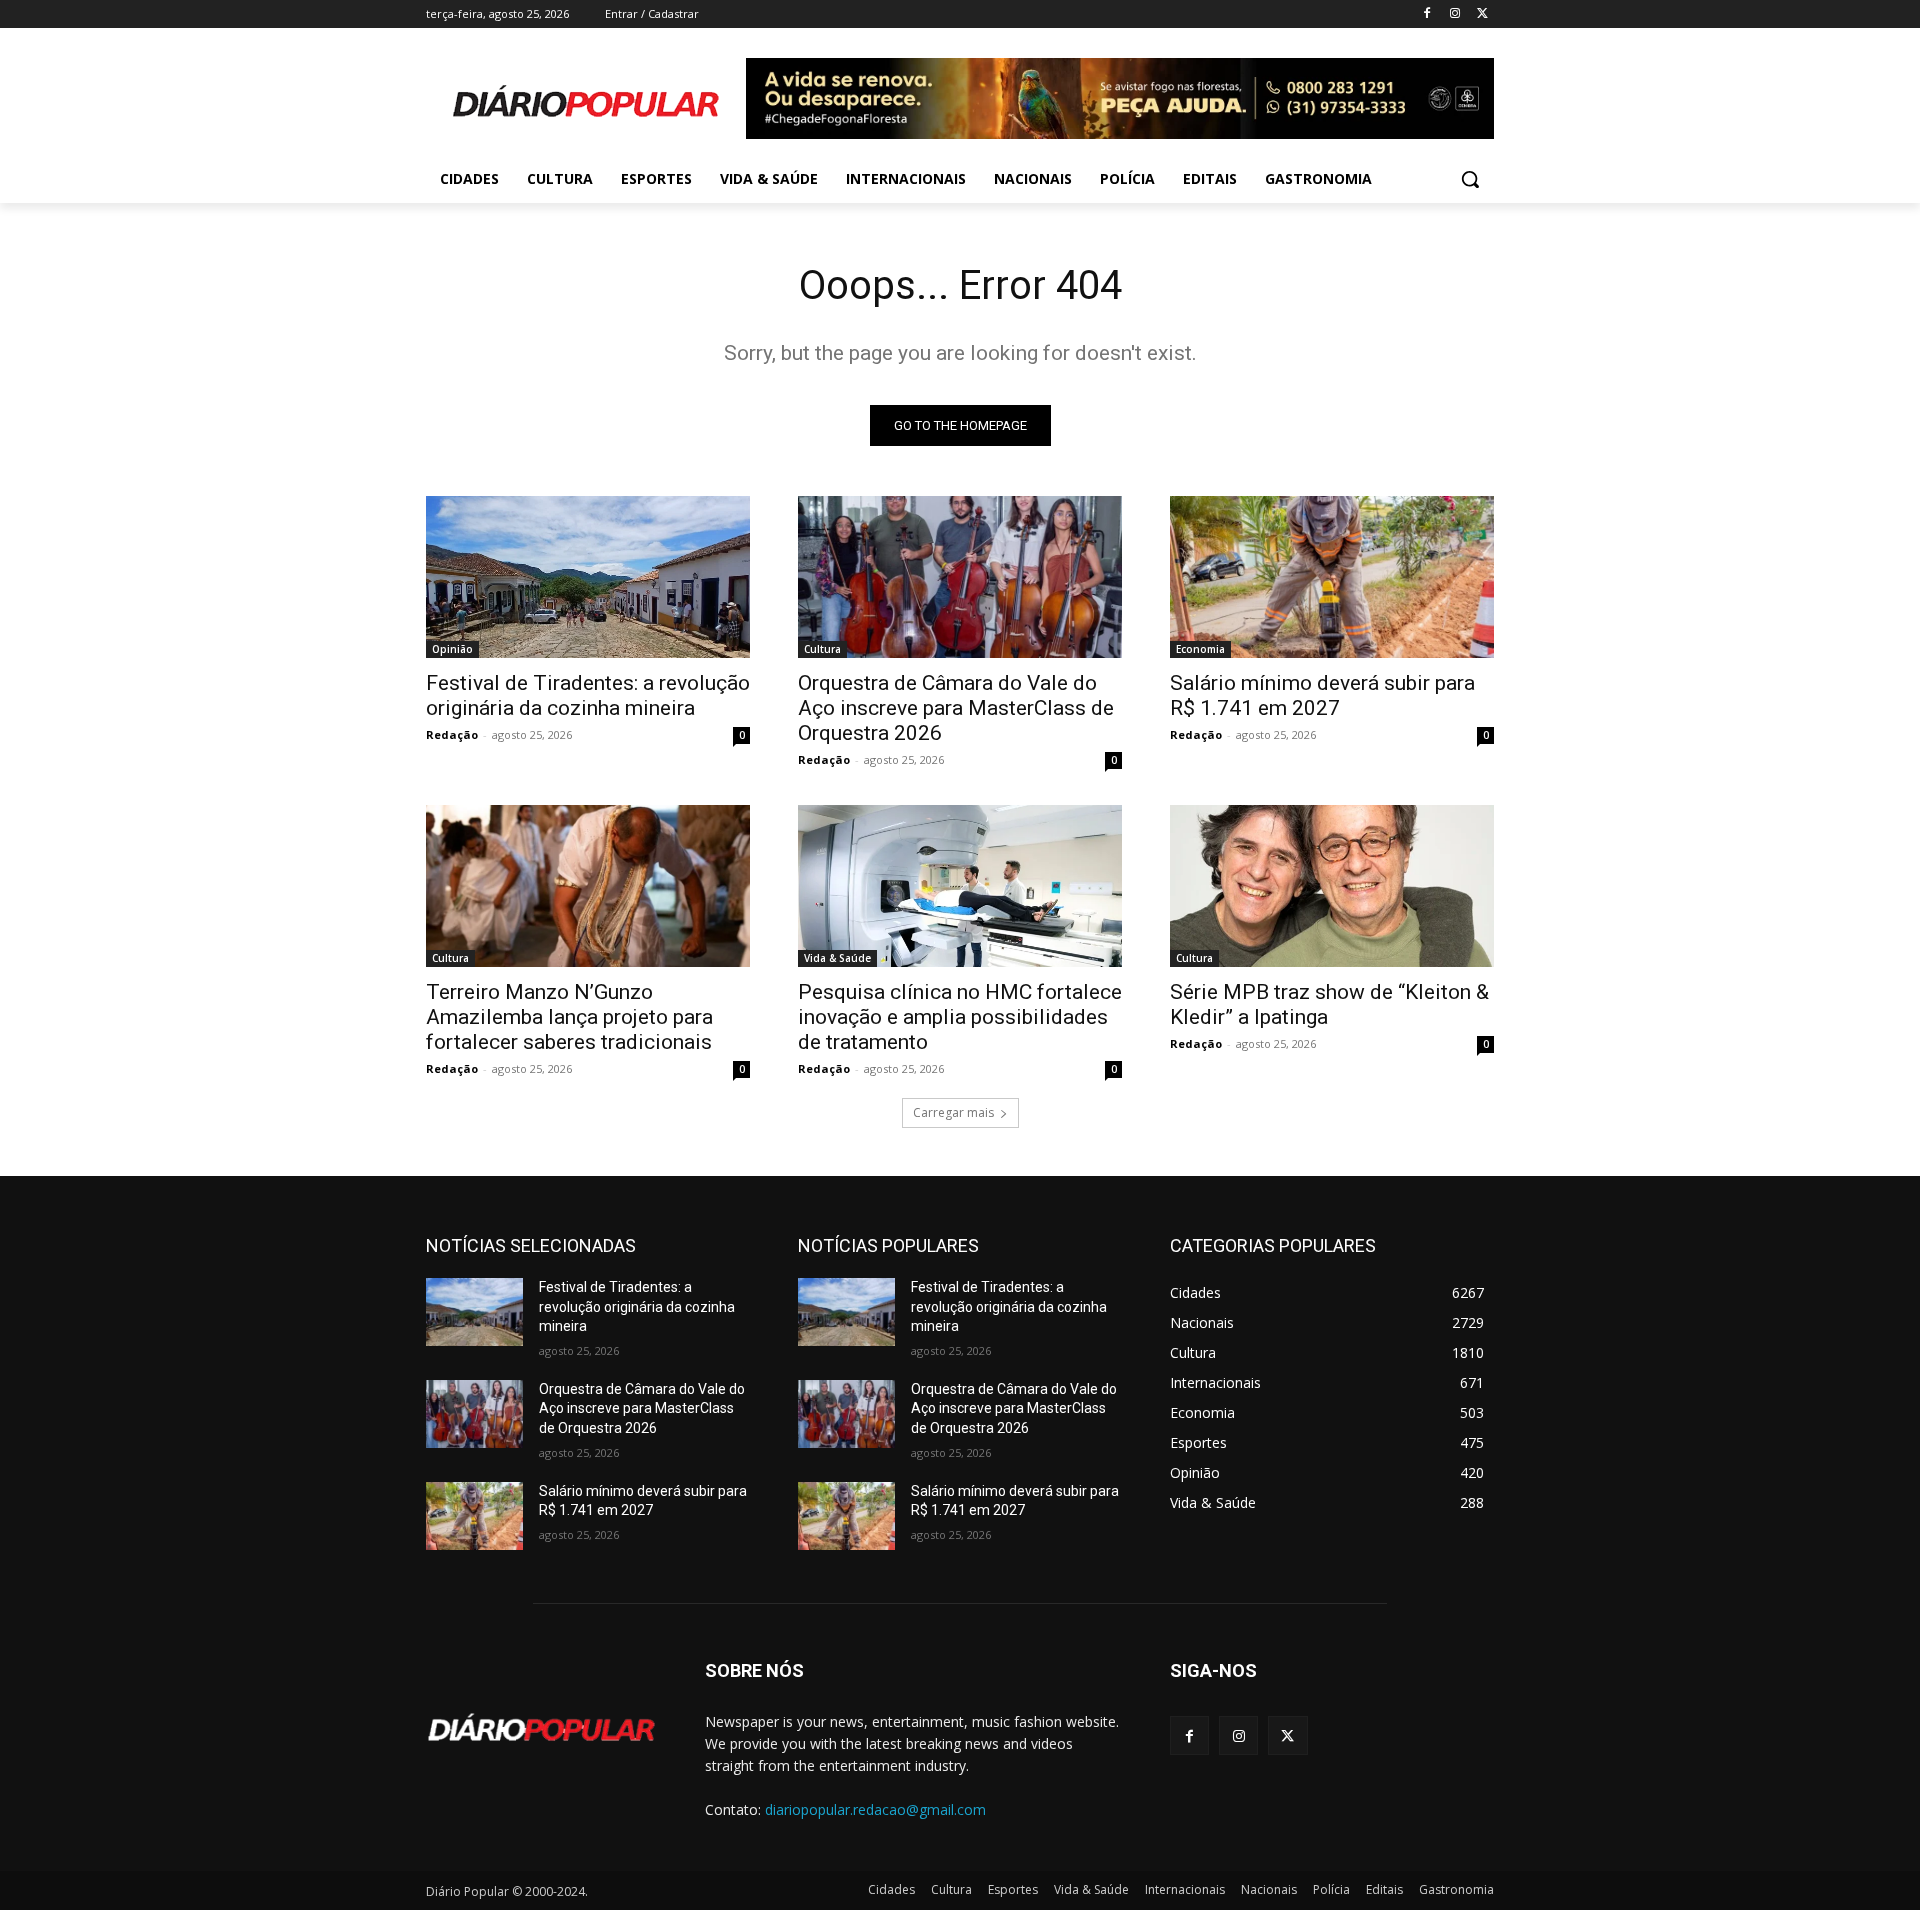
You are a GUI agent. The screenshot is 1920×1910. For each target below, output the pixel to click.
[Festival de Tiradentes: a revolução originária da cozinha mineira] (588, 577)
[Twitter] (1482, 14)
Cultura (822, 649)
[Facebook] (1427, 14)
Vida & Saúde (837, 958)
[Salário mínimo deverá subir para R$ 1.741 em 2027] (1332, 577)
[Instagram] (1454, 14)
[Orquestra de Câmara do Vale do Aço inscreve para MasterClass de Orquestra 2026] (960, 577)
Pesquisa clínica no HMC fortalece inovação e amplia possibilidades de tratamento (960, 1017)
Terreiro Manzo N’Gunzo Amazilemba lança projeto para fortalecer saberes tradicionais (569, 1017)
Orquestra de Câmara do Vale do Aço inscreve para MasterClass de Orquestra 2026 (956, 708)
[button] (1470, 179)
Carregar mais (953, 1112)
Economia (1200, 649)
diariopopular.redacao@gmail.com (875, 1809)
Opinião (452, 649)
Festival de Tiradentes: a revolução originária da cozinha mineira (588, 695)
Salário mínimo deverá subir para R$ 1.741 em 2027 (1322, 695)
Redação (452, 734)
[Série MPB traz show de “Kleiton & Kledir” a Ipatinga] (1332, 886)
